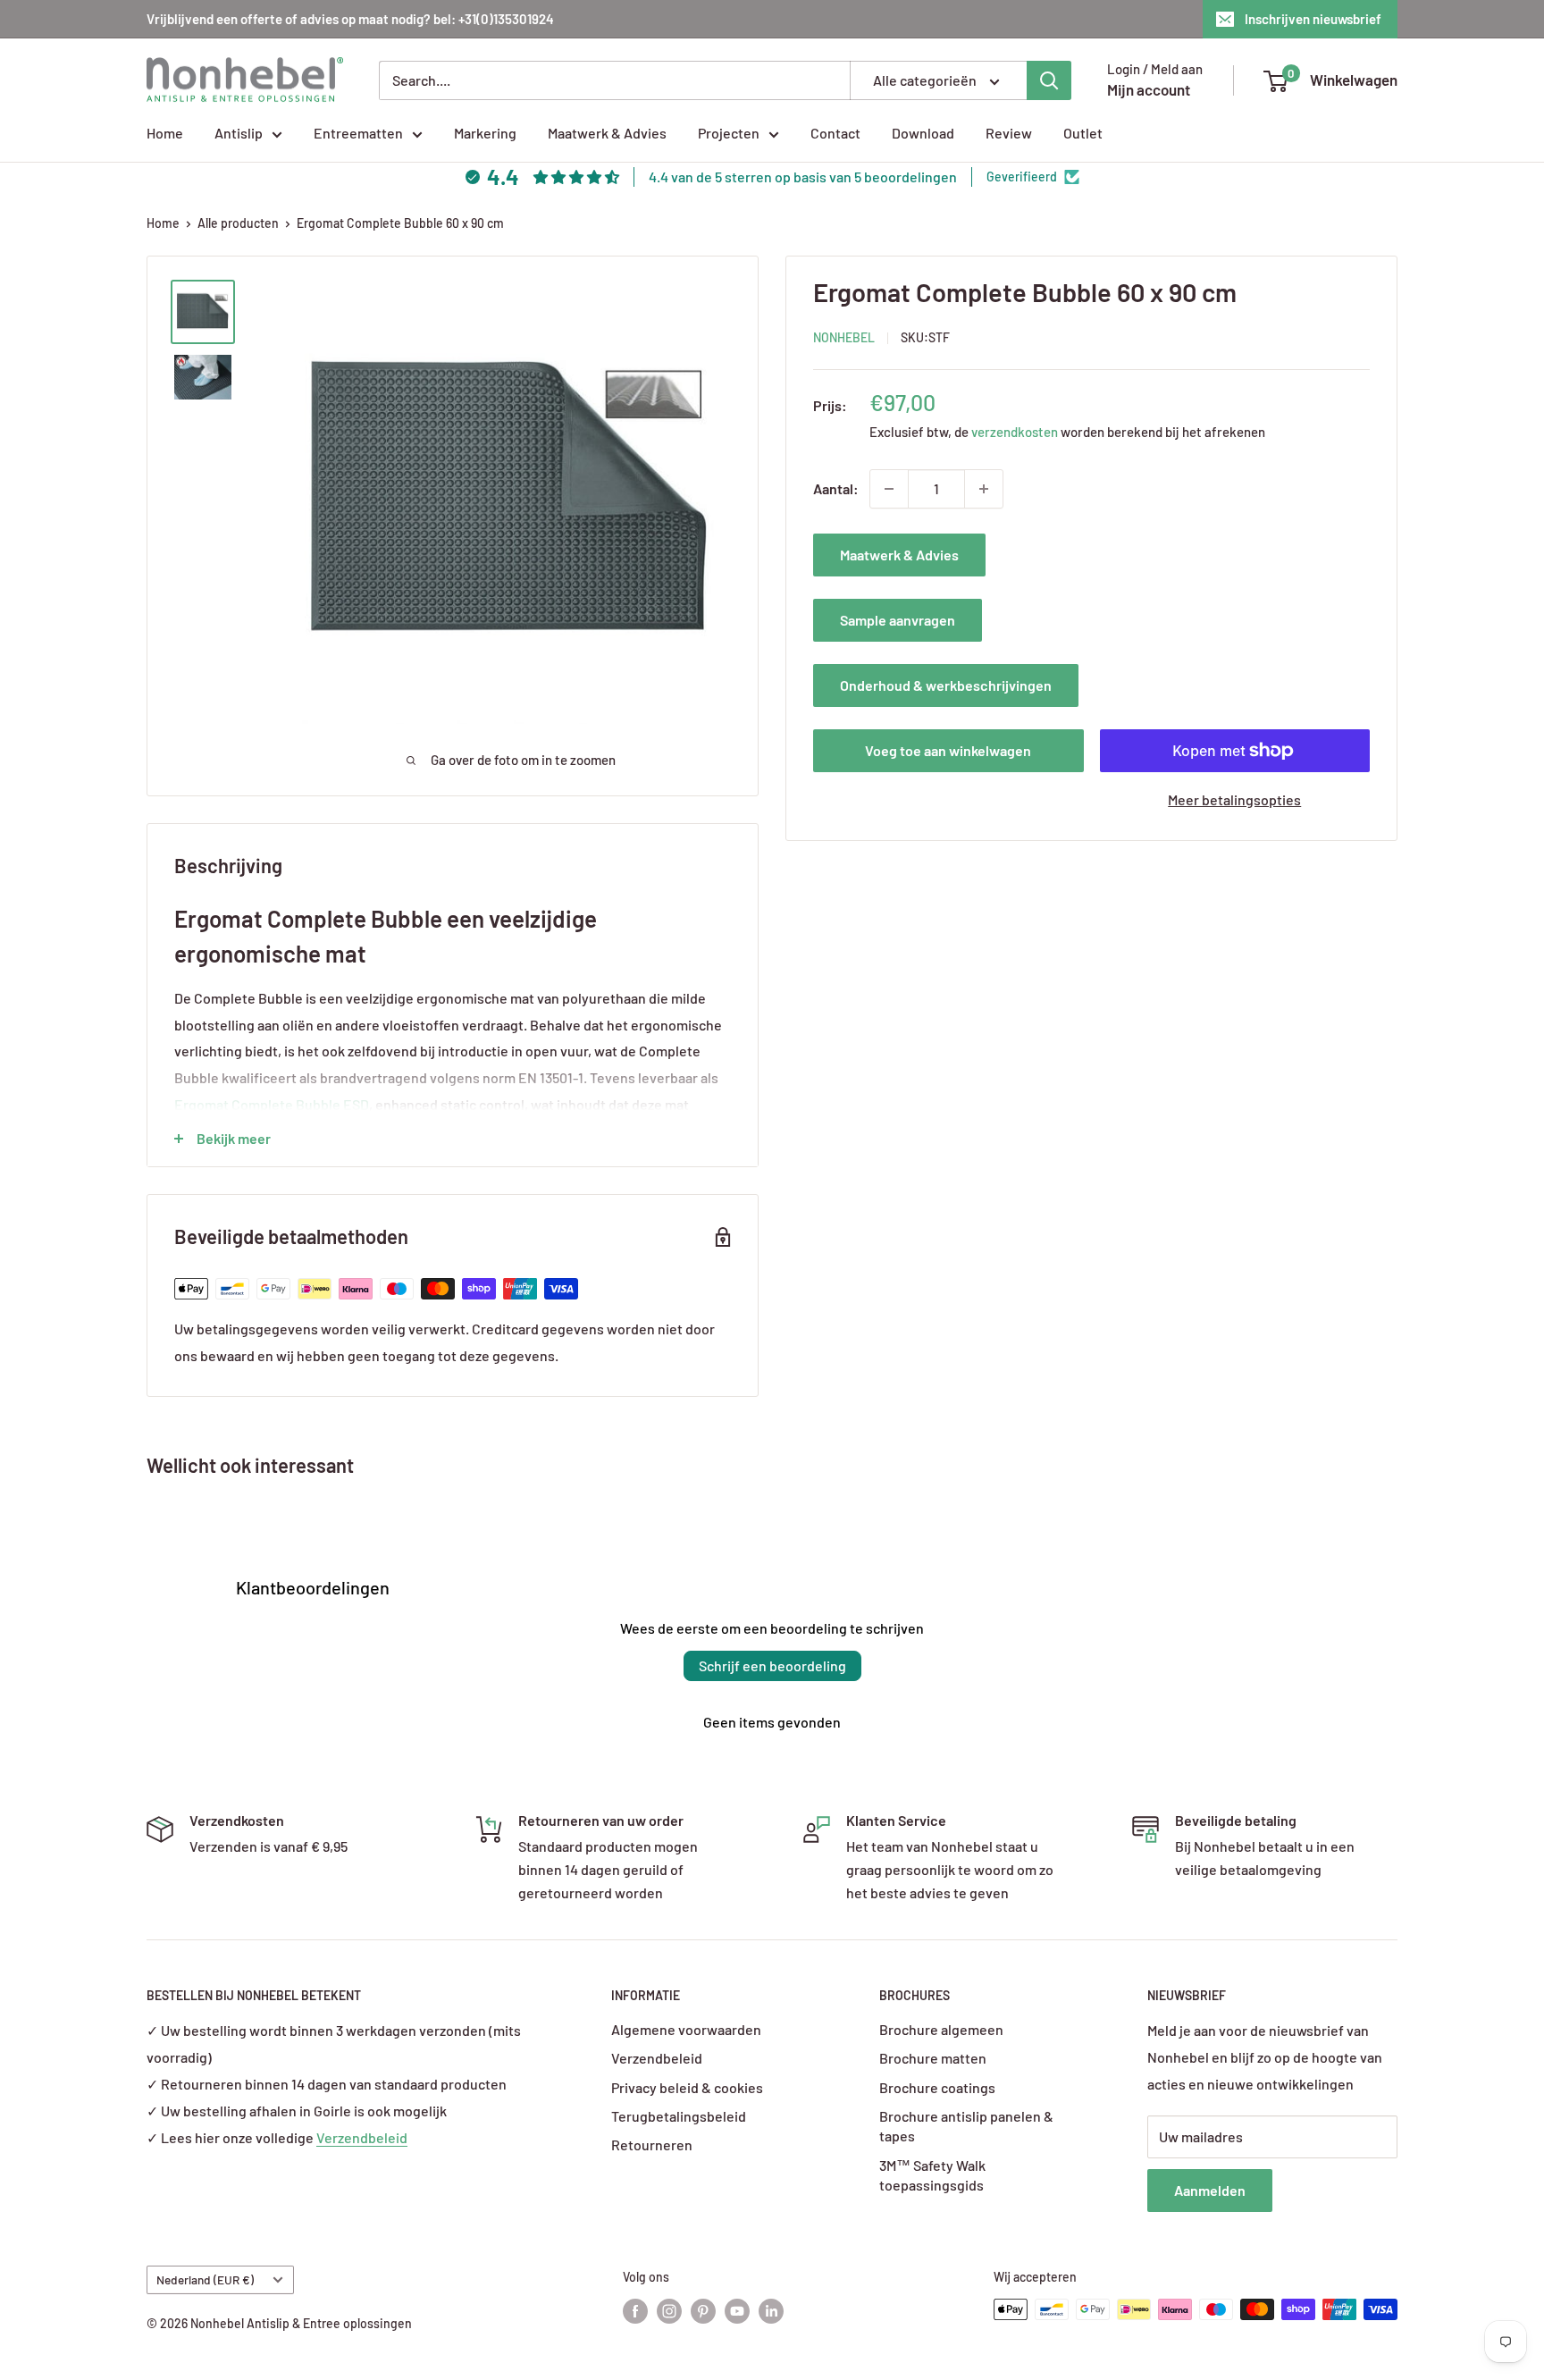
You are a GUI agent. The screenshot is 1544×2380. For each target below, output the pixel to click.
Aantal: (836, 488)
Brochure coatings (937, 2087)
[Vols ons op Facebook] (635, 2311)
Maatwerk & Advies (607, 133)
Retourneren (652, 2145)
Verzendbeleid (362, 2137)
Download (923, 133)
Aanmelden (1210, 2190)
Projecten (729, 133)
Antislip (239, 133)
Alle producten (238, 223)
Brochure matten (933, 2058)
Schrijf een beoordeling (772, 1665)
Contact (835, 133)
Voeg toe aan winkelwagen (948, 750)
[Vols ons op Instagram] (669, 2311)
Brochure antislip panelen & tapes (966, 2126)
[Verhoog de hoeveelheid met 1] (984, 489)
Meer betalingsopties (1234, 799)
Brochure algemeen (941, 2029)
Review (1009, 133)
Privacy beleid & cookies (687, 2087)
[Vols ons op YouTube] (737, 2311)
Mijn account (1149, 89)
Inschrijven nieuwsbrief (1313, 19)
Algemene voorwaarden (686, 2029)
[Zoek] (1049, 80)
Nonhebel (844, 336)
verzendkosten (1015, 432)
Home (165, 133)
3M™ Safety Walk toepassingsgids (932, 2175)
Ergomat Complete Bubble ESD (272, 1104)
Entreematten (358, 133)
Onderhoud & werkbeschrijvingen (946, 685)
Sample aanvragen (898, 620)
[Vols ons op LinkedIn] (771, 2311)
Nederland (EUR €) (205, 2279)
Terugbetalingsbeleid (679, 2116)
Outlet (1083, 133)
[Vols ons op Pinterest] (703, 2311)
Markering (485, 133)
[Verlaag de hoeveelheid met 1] (889, 489)
